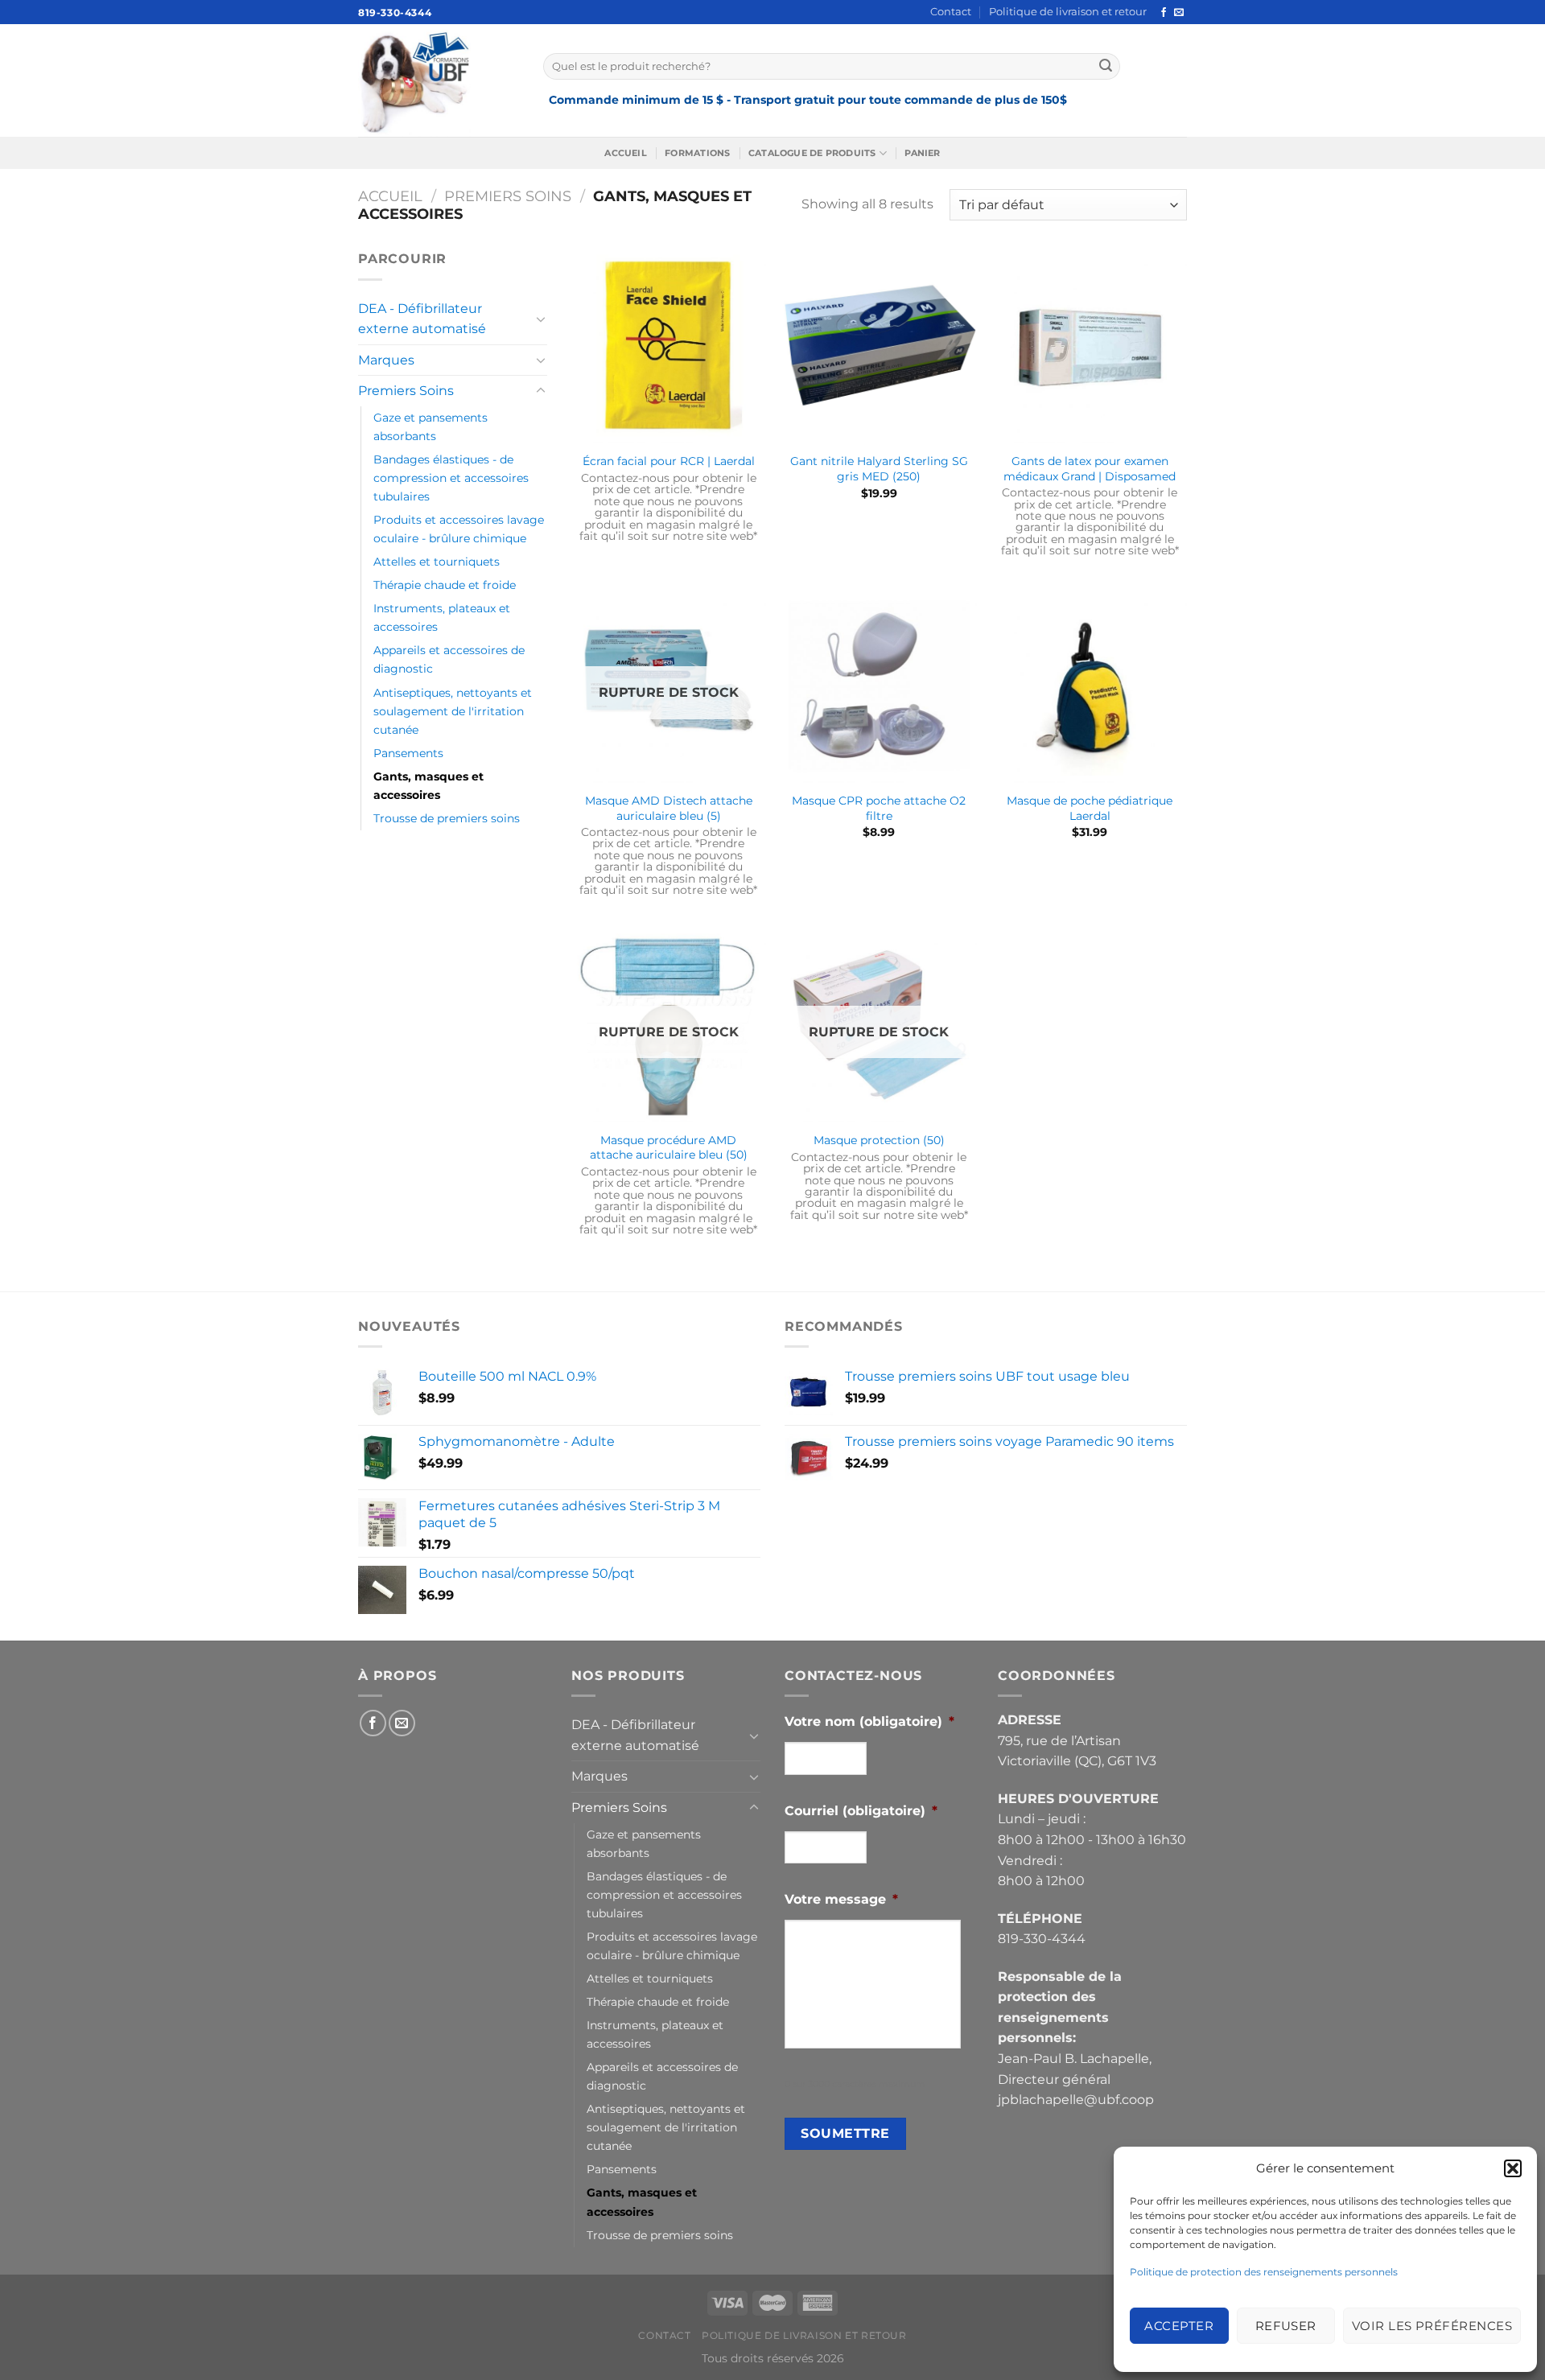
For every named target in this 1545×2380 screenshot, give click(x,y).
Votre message (841, 1899)
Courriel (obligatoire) (861, 1811)
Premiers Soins (508, 196)
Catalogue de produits (812, 153)
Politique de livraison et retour (1068, 12)
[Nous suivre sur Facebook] (1164, 13)
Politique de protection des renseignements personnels (1264, 2272)
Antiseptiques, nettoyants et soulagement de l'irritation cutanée (453, 711)
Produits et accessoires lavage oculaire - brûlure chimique (459, 529)
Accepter (1179, 2326)
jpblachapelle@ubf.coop (1076, 2100)
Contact (951, 12)
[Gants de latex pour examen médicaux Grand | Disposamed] (1090, 346)
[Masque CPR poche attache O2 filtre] (879, 686)
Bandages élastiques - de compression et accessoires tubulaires (451, 478)
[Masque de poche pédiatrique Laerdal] (1090, 686)
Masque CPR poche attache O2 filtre (879, 808)
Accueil (626, 153)
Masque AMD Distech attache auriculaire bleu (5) (669, 808)
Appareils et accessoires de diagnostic (449, 659)
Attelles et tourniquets (437, 562)
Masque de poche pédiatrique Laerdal (1090, 808)
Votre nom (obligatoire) (869, 1721)
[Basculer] (541, 319)
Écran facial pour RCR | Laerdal (669, 461)
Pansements (408, 753)
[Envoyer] (1106, 66)
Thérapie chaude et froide (445, 585)
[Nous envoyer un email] (1179, 13)
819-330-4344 (395, 12)
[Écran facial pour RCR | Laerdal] (669, 346)
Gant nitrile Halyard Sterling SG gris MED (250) (879, 469)
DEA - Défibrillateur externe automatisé (422, 319)
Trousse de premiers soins (447, 818)
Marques (386, 360)
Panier (922, 153)
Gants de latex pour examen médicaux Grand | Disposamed (1090, 469)
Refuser (1286, 2326)
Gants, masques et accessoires (428, 786)
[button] (1513, 2168)
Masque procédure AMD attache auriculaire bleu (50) (669, 1148)
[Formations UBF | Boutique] (439, 80)
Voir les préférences (1432, 2326)
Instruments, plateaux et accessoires (442, 618)
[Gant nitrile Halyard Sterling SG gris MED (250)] (879, 346)
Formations (697, 153)
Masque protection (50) (879, 1140)
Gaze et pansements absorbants (431, 427)
